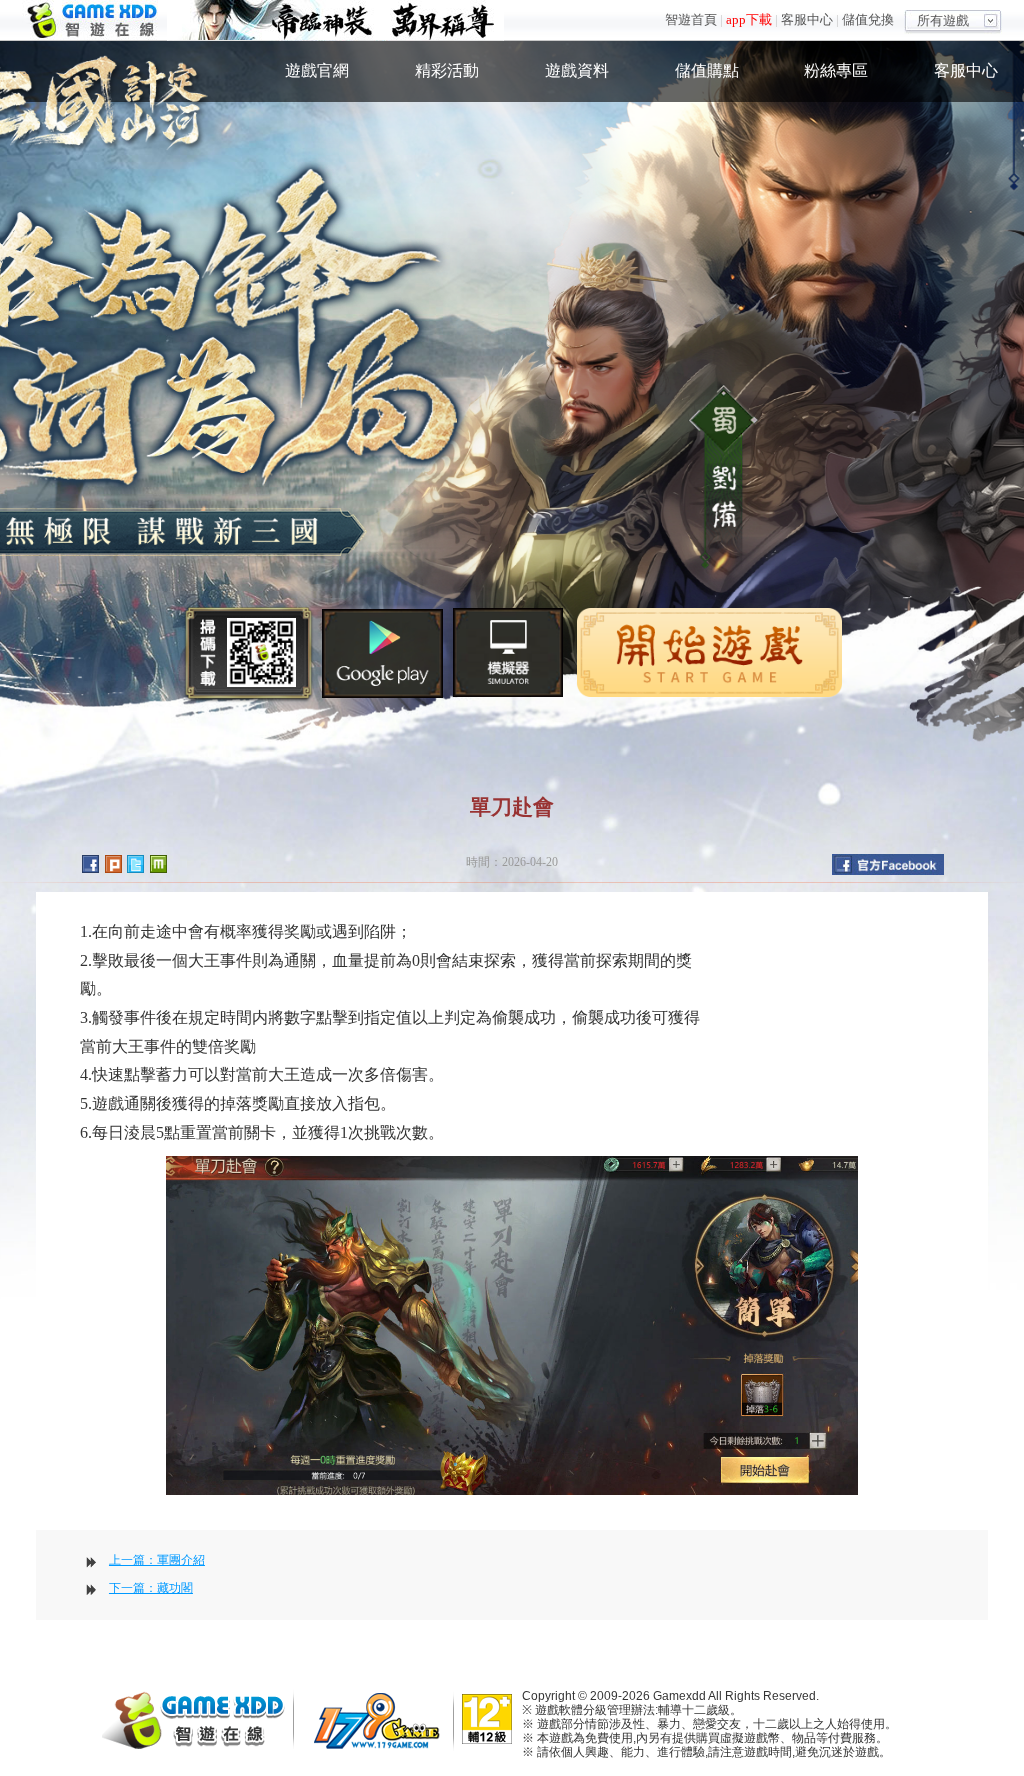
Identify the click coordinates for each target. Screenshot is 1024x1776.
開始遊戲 (709, 652)
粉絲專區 (836, 70)
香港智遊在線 (94, 20)
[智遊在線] (202, 1717)
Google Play (382, 653)
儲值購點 (707, 70)
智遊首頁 (691, 19)
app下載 (749, 19)
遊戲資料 (577, 70)
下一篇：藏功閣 (151, 1588)
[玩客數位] (382, 1719)
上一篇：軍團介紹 (157, 1560)
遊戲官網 (317, 70)
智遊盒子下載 (508, 652)
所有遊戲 (943, 20)
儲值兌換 (868, 19)
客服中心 (807, 19)
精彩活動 (447, 70)
